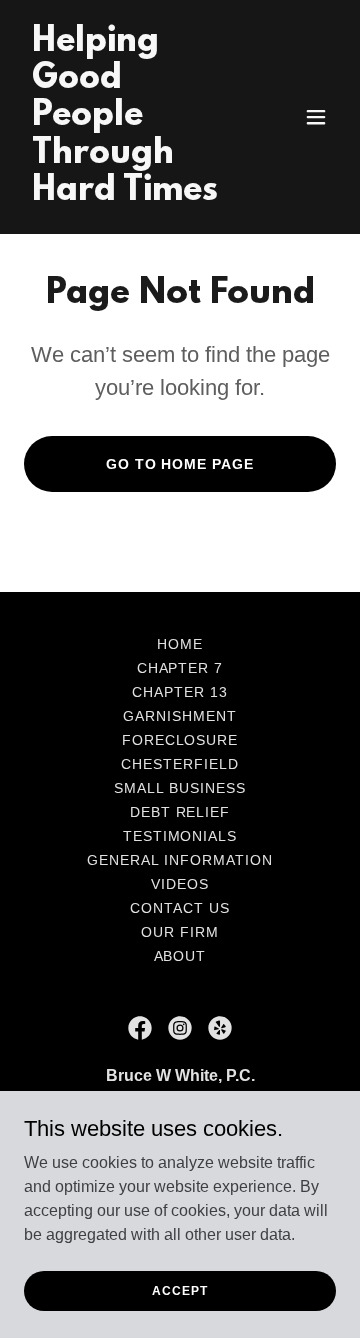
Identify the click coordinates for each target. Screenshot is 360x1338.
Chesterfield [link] (180, 764)
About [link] (180, 956)
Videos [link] (180, 884)
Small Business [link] (180, 788)
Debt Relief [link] (180, 812)
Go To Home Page (180, 464)
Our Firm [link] (180, 932)
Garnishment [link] (180, 716)
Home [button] (180, 644)
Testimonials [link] (180, 836)
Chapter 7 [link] (180, 668)
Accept (179, 1290)
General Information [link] (180, 860)
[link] (133, 194)
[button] (316, 117)
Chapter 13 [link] (180, 692)
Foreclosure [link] (180, 740)
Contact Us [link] (180, 908)
